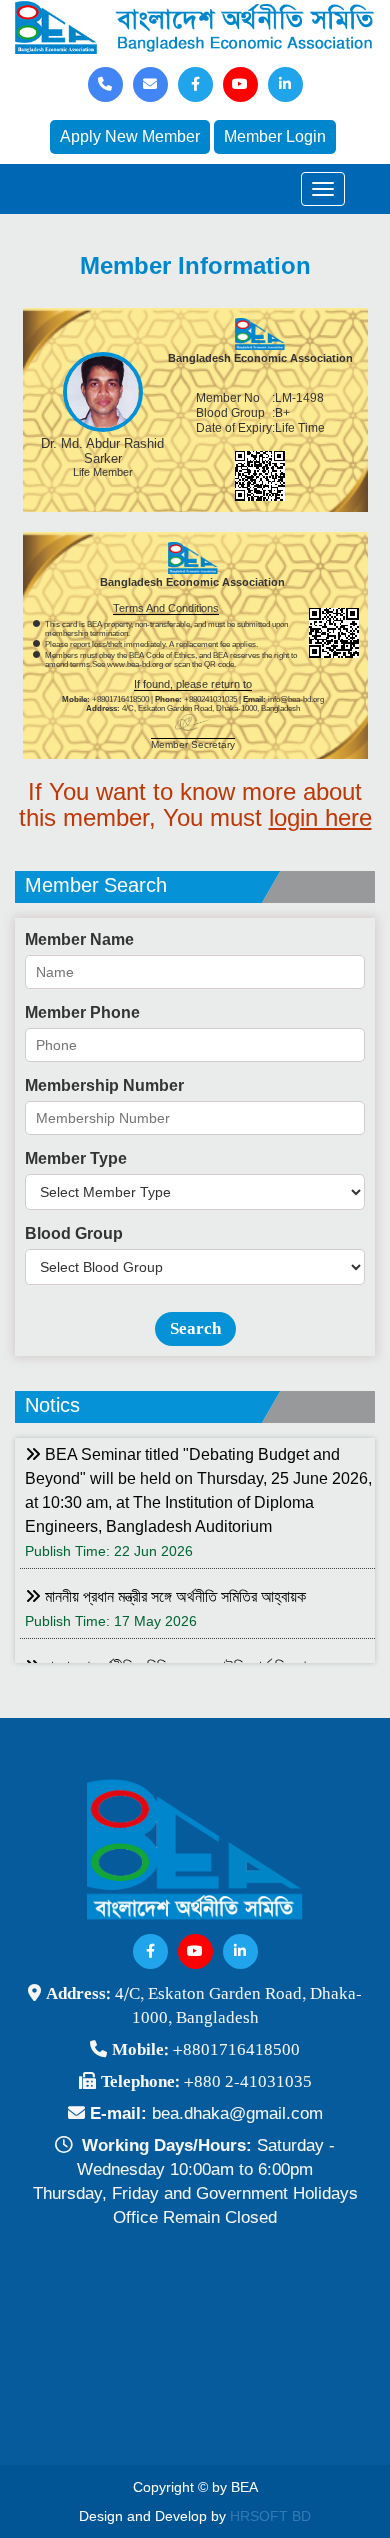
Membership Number (104, 1085)
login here (320, 817)
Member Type (76, 1158)
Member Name (79, 939)
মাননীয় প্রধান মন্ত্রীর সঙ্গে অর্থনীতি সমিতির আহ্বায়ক (173, 1596)
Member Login (275, 136)
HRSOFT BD (270, 2516)
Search (195, 1328)
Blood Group (74, 1233)
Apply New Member (130, 136)
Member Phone (82, 1012)
